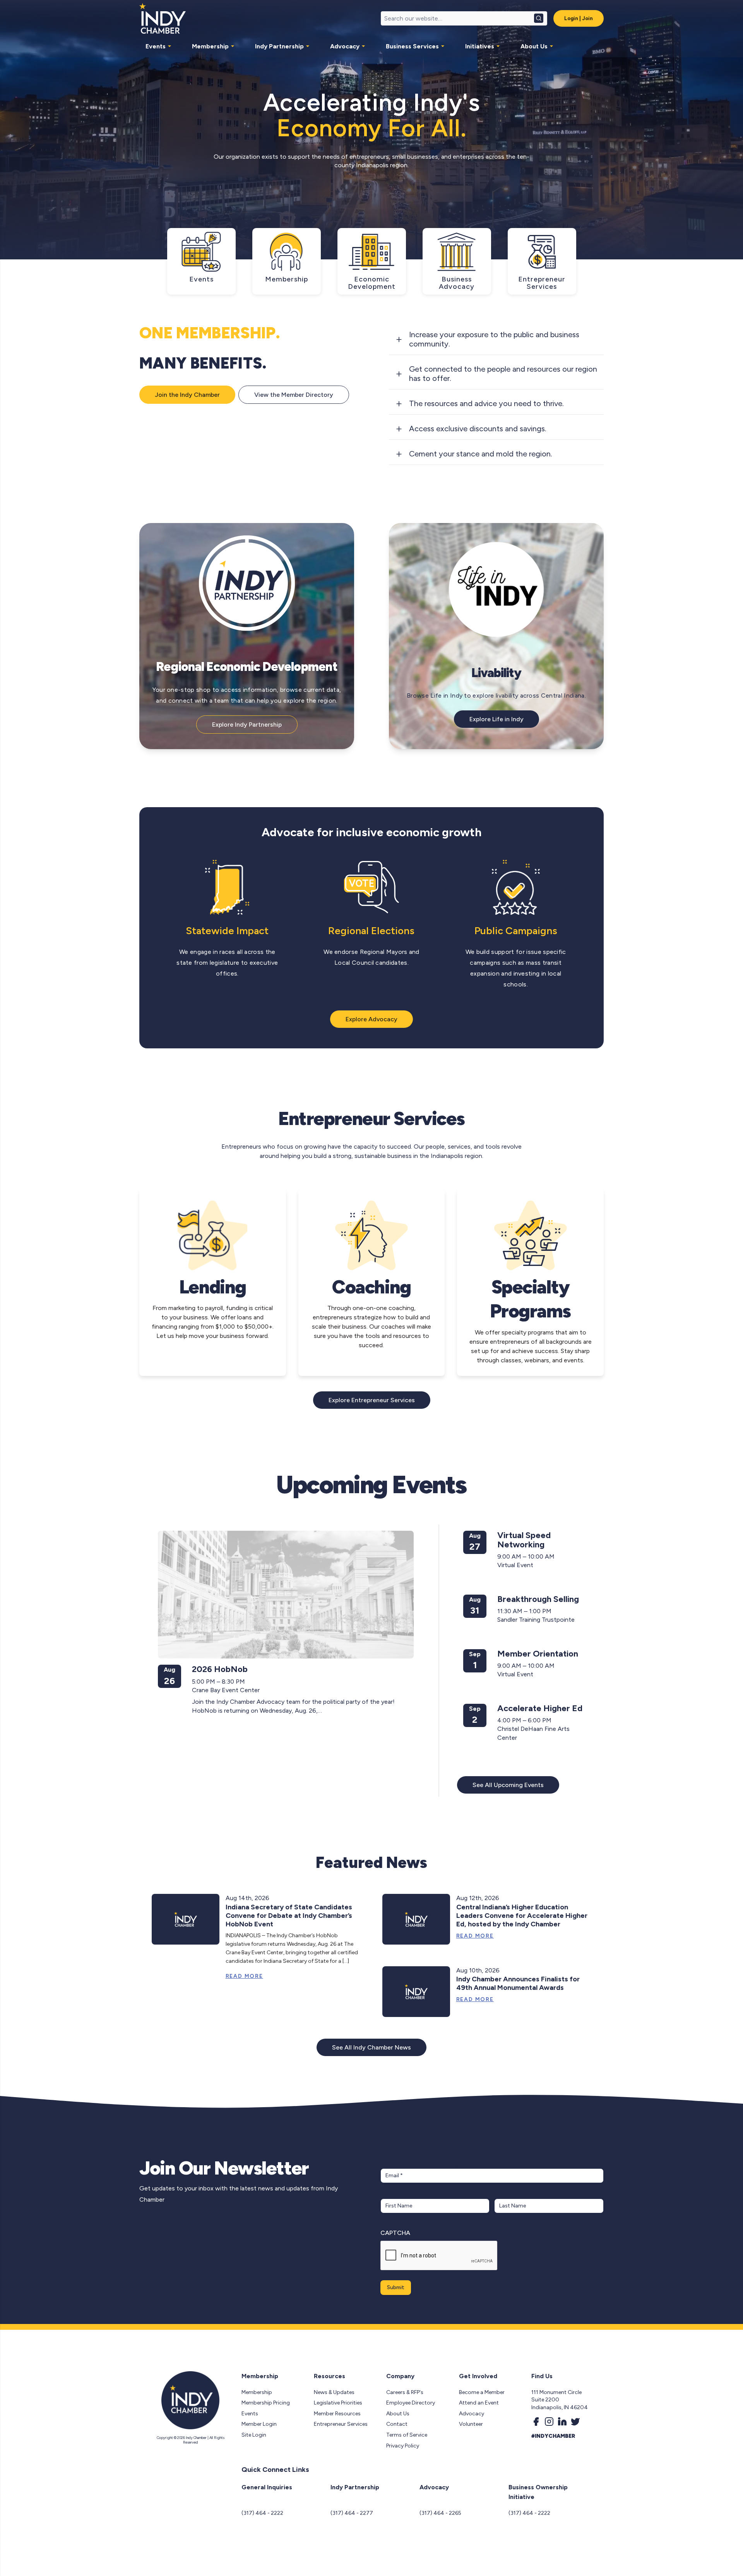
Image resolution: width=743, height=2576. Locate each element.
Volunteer (471, 2424)
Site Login (254, 2435)
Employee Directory (411, 2403)
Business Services (412, 46)
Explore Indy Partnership (247, 725)
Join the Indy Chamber (187, 395)
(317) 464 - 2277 (352, 2513)
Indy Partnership (279, 46)
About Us (534, 46)
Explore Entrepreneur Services (372, 1400)
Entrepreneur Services (341, 2424)
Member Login (259, 2424)
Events (156, 46)
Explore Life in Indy (496, 719)
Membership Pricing (266, 2403)
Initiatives (480, 46)
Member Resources (337, 2414)
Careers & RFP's (405, 2392)
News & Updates (334, 2392)
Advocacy (345, 46)
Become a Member (482, 2392)
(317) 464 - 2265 (440, 2513)
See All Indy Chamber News (371, 2047)
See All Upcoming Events (508, 1785)
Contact (397, 2424)
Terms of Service (407, 2435)
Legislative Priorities (338, 2403)
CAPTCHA (395, 2233)
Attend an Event (479, 2403)
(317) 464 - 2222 (262, 2513)
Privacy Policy (403, 2446)
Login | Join (579, 18)
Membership (210, 46)
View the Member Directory (294, 395)
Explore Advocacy (371, 1019)
